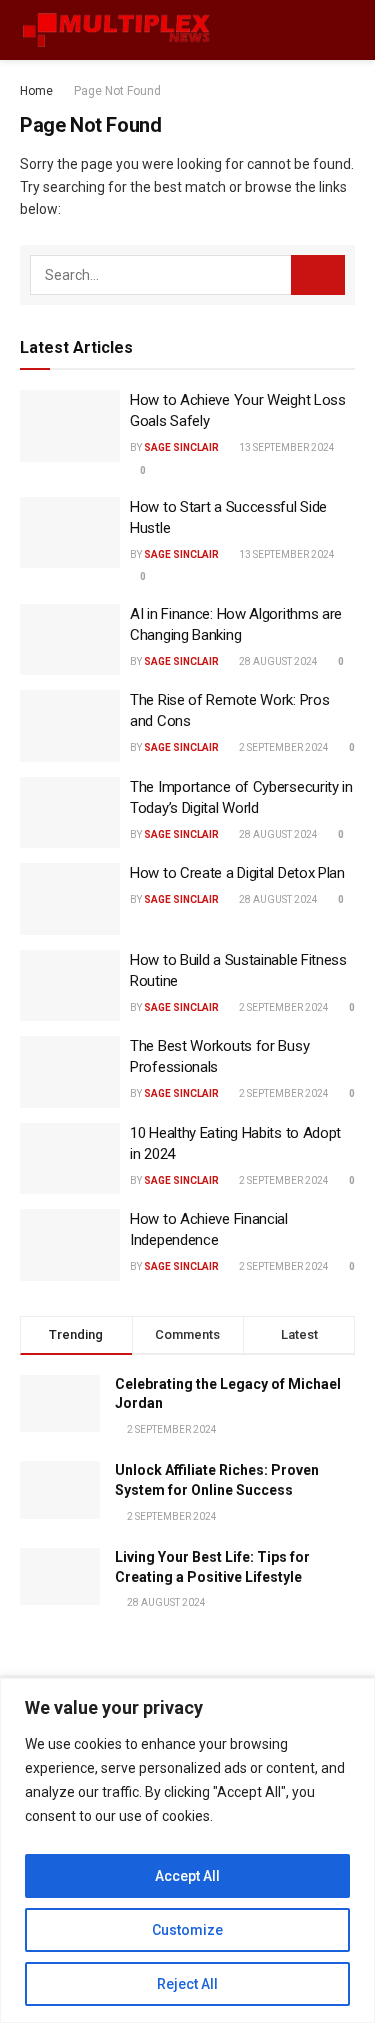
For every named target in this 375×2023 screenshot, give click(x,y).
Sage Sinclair (181, 447)
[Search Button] (318, 275)
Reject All (187, 1984)
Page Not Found (117, 91)
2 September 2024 (283, 747)
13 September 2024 (286, 447)
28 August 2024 (277, 661)
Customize (187, 1930)
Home (36, 91)
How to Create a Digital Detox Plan (237, 873)
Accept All (187, 1876)
